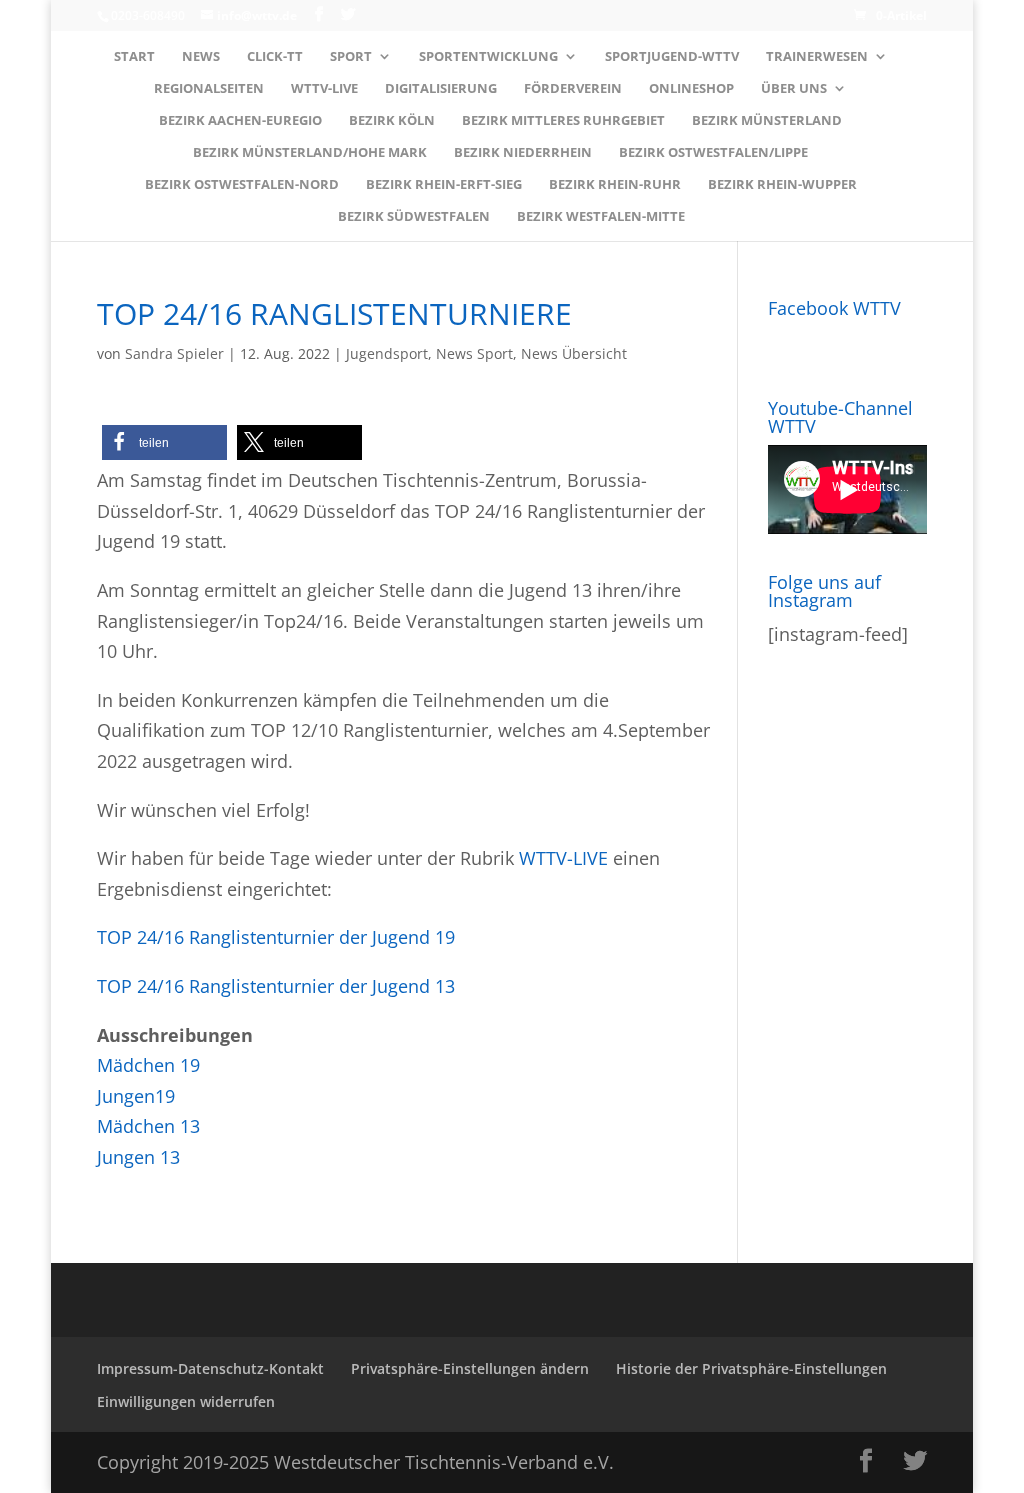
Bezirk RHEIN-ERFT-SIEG (444, 185)
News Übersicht (574, 353)
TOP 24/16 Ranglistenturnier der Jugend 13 (276, 986)
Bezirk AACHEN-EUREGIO (240, 121)
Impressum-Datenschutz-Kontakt (210, 1368)
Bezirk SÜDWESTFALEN (414, 217)
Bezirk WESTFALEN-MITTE (601, 217)
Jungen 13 (138, 1157)
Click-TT (275, 57)
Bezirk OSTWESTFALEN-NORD (242, 185)
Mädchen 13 (148, 1126)
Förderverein (573, 89)
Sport (351, 57)
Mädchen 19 (148, 1065)
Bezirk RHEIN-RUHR (615, 185)
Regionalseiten (209, 89)
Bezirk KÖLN (392, 121)
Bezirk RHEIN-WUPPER (782, 185)
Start (134, 57)
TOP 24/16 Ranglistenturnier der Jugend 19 (276, 937)
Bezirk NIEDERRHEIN (523, 153)
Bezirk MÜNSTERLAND (767, 121)
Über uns (794, 89)
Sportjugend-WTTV (672, 57)
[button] (164, 442)
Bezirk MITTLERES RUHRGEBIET (563, 121)
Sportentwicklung (488, 57)
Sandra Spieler (174, 353)
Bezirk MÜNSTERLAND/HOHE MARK (310, 153)
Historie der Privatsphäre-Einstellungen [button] (751, 1368)
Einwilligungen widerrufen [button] (186, 1401)
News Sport (474, 353)
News (201, 57)
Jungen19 (136, 1096)
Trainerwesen (817, 57)
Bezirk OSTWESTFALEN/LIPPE (713, 153)
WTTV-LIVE (324, 89)
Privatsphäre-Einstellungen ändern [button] (470, 1368)
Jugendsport (387, 353)
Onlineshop (691, 89)
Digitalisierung (441, 89)
